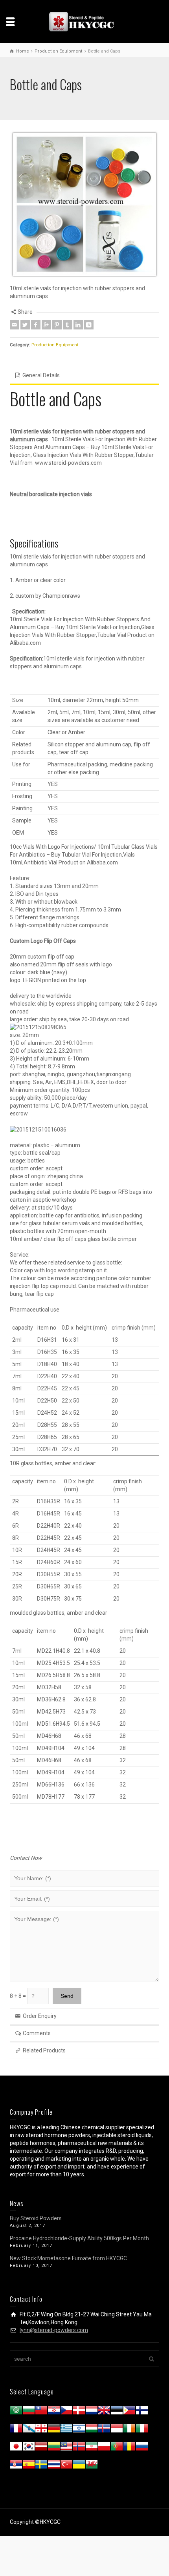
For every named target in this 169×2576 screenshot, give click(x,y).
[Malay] (66, 2448)
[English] (104, 2412)
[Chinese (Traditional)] (41, 2412)
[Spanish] (29, 2466)
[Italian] (142, 2430)
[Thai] (54, 2466)
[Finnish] (142, 2412)
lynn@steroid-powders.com (54, 2330)
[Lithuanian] (54, 2448)
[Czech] (66, 2412)
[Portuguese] (117, 2448)
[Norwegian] (79, 2448)
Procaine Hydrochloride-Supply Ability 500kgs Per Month (79, 2238)
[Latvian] (41, 2448)
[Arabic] (16, 2412)
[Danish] (79, 2412)
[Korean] (29, 2448)
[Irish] (129, 2430)
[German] (54, 2430)
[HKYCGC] (84, 21)
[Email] (15, 325)
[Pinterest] (57, 325)
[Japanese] (16, 2448)
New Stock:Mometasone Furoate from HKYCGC (68, 2258)
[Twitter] (25, 325)
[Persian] (92, 2448)
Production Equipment (55, 345)
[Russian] (142, 2448)
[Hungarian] (92, 2430)
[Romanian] (129, 2448)
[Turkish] (66, 2466)
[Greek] (66, 2430)
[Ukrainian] (79, 2466)
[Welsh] (92, 2466)
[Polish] (104, 2448)
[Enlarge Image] (84, 204)
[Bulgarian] (29, 2412)
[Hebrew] (79, 2430)
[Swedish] (41, 2466)
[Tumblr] (68, 325)
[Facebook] (36, 325)
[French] (16, 2430)
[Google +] (46, 325)
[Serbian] (16, 2466)
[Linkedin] (78, 325)
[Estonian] (117, 2412)
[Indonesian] (117, 2430)
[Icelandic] (104, 2430)
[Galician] (29, 2430)
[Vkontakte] (89, 325)
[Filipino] (129, 2412)
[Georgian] (41, 2430)
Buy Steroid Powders (36, 2218)
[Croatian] (54, 2412)
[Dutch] (92, 2412)
